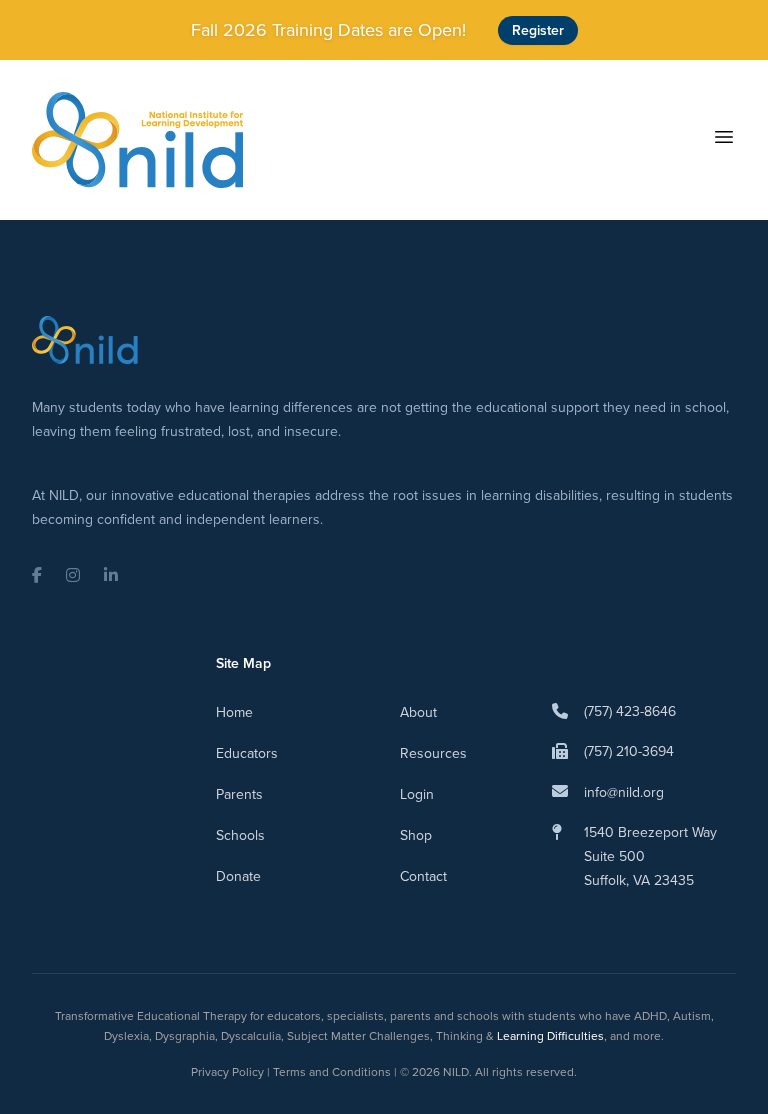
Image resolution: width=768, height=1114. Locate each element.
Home (234, 712)
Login (417, 794)
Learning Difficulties (550, 1036)
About (418, 712)
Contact (423, 876)
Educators (247, 753)
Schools (240, 835)
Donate (238, 876)
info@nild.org (624, 792)
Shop (416, 835)
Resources (433, 753)
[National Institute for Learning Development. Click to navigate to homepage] (137, 140)
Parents (239, 794)
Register (538, 30)
